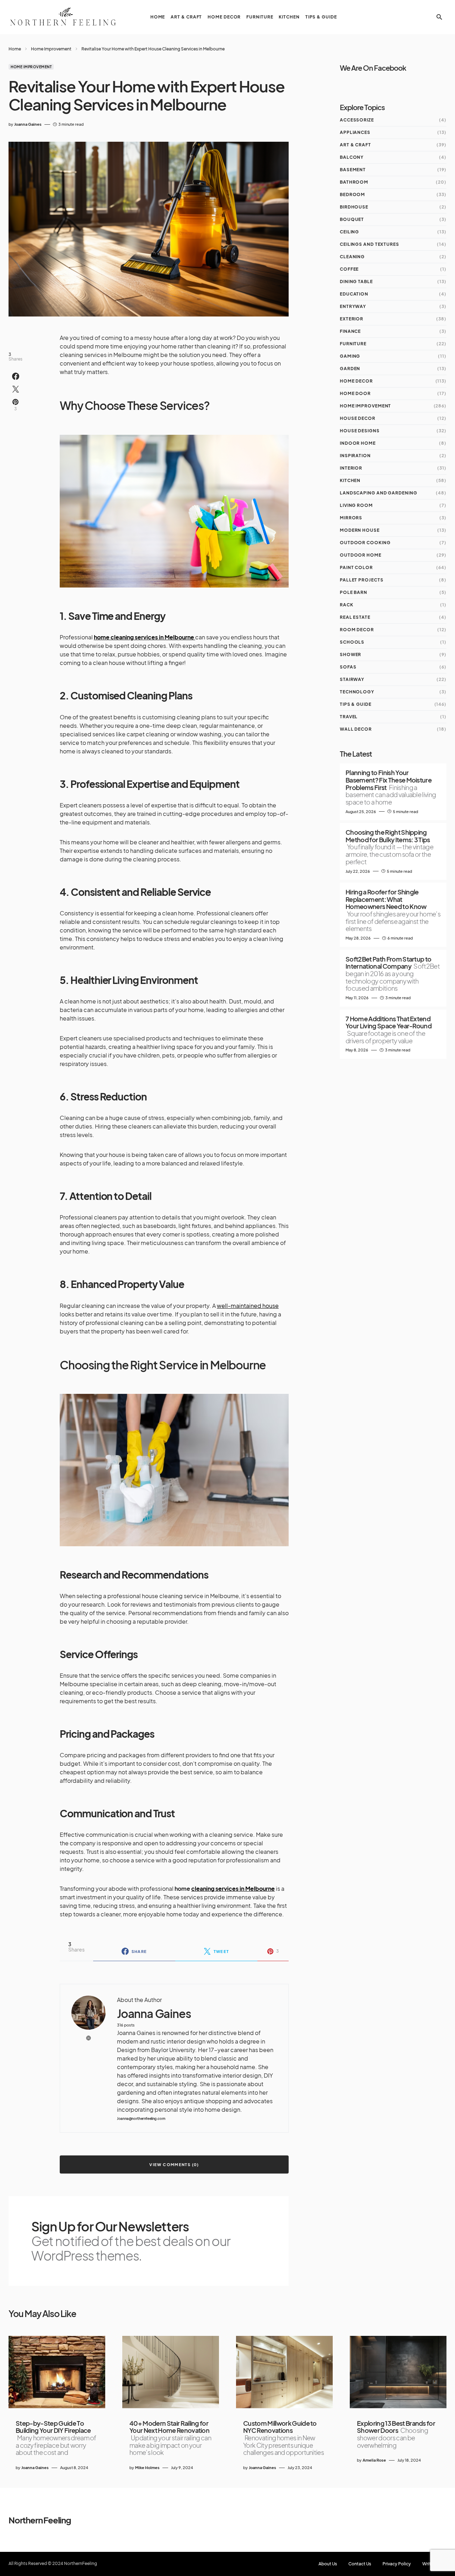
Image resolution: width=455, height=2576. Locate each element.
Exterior (352, 319)
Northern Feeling (40, 2520)
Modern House (360, 530)
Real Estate (355, 617)
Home (15, 49)
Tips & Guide (356, 704)
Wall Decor (356, 729)
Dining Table (356, 282)
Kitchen (350, 480)
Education (354, 294)
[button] (439, 17)
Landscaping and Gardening (379, 493)
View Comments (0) (174, 2164)
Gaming (350, 356)
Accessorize (357, 120)
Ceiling (349, 232)
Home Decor (356, 381)
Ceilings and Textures (370, 244)
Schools (352, 642)
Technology (357, 692)
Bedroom (352, 194)
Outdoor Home (361, 555)
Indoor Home (358, 443)
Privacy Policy (397, 2564)
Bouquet (352, 219)
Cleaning (352, 257)
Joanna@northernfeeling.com (141, 2119)
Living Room (356, 505)
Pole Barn (354, 592)
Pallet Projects (362, 580)
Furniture (353, 344)
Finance (350, 331)
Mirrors (351, 518)
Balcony (352, 157)
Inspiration (355, 456)
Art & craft (355, 145)
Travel (349, 717)
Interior (351, 468)
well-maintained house (248, 1306)
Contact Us (360, 2564)
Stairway (352, 679)
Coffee (349, 269)
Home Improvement (51, 49)
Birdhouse (354, 207)
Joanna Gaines (154, 2014)
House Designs (360, 431)
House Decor (358, 418)
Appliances (355, 132)
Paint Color (356, 567)
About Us (328, 2564)
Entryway (353, 306)
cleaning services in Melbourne (233, 1888)
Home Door (355, 393)
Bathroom (354, 182)
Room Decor (357, 630)
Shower (350, 654)
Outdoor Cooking (365, 543)
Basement (353, 170)
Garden (350, 369)
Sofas (348, 667)
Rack (347, 605)
